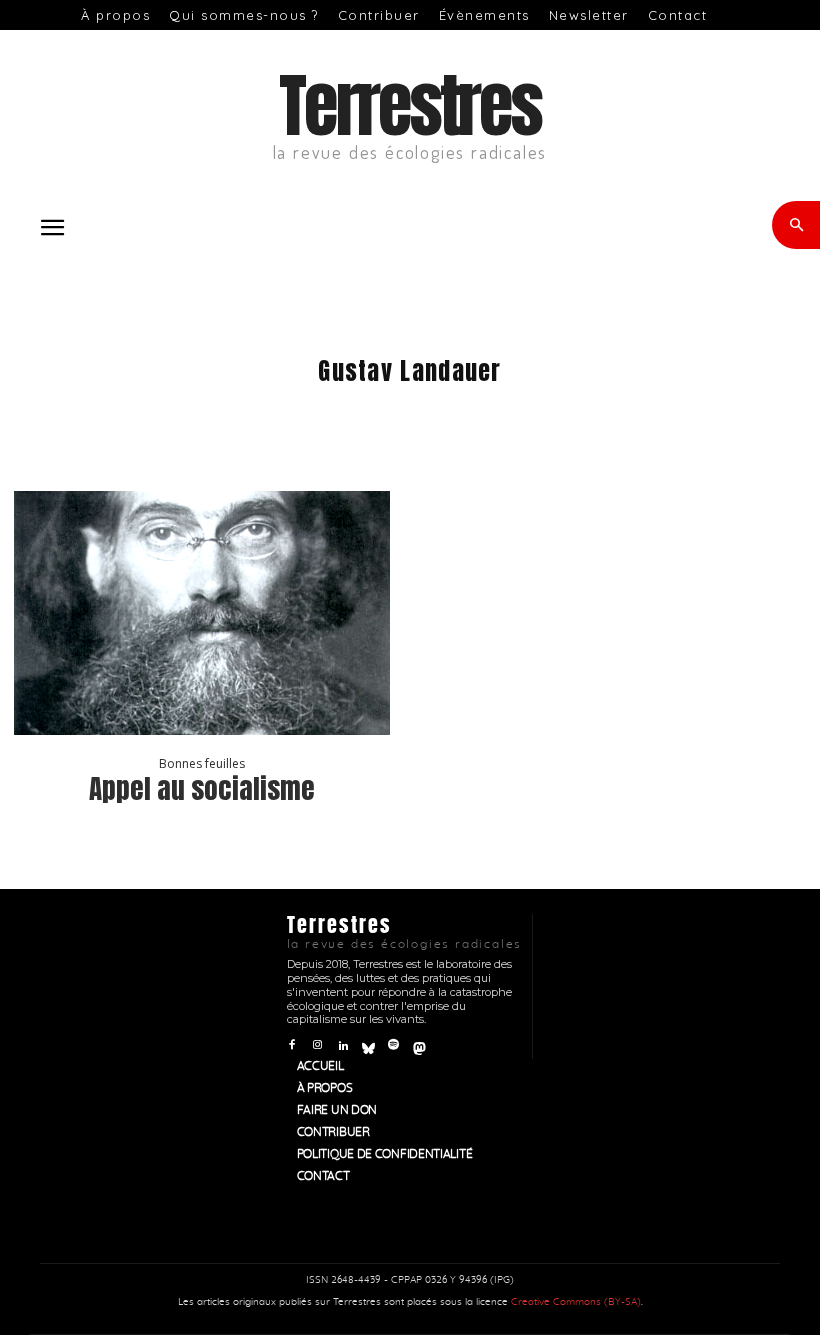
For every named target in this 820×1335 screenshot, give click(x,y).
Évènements (484, 15)
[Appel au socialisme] (202, 613)
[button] (52, 228)
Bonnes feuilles (202, 764)
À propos (115, 15)
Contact (678, 15)
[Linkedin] (342, 1045)
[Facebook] (292, 1045)
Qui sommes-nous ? (244, 15)
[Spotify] (393, 1045)
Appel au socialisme (202, 788)
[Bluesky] (368, 1045)
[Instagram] (317, 1045)
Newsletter (589, 15)
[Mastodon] (419, 1045)
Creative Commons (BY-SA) (576, 1302)
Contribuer (379, 15)
